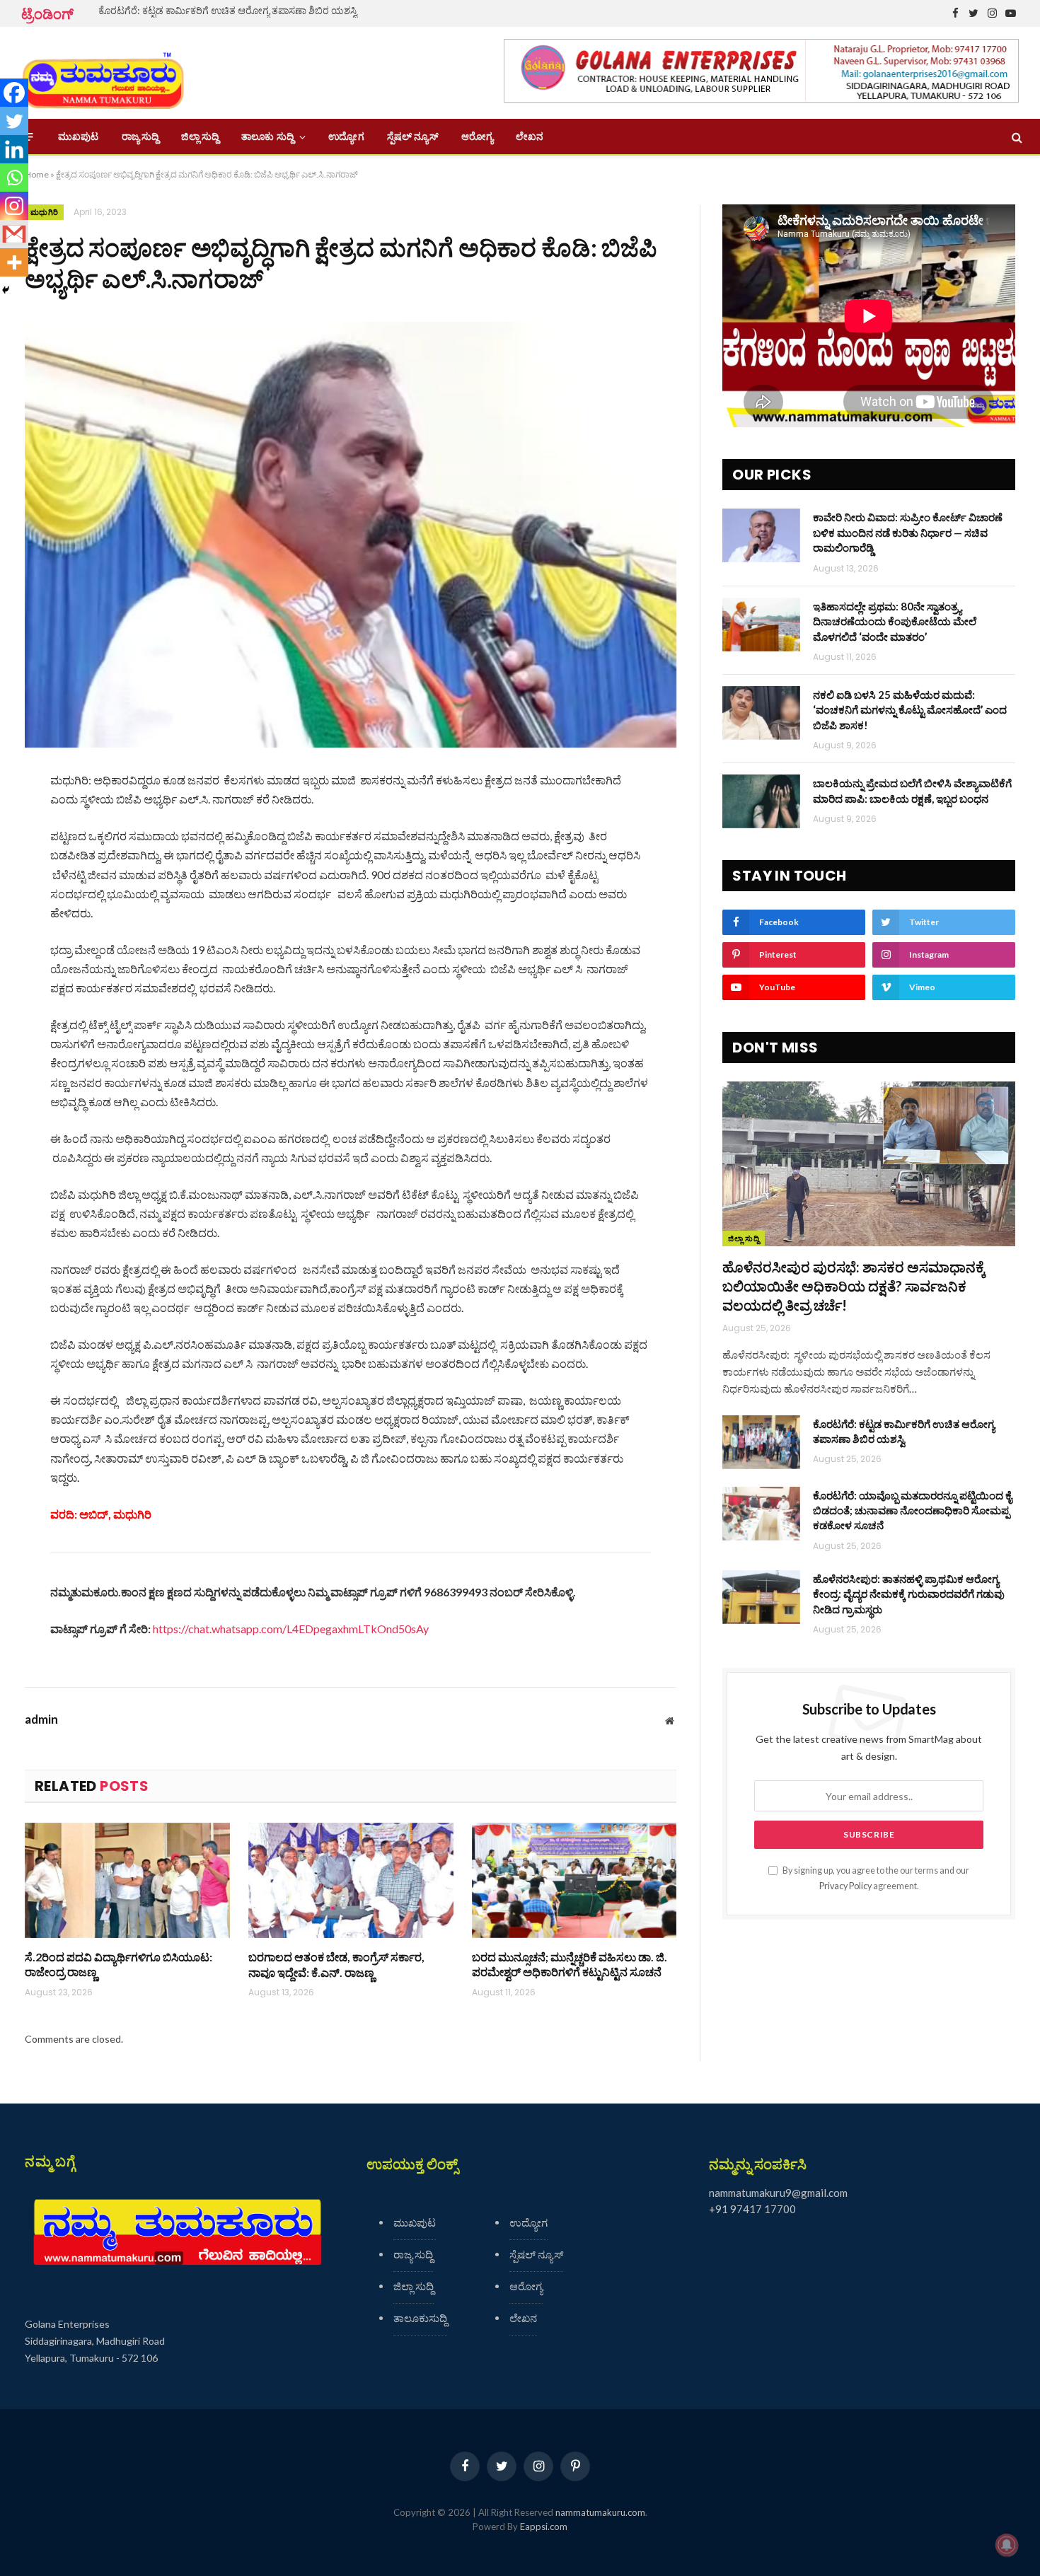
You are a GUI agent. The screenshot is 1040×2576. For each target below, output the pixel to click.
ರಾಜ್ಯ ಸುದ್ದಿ (140, 137)
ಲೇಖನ (530, 137)
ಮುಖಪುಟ (79, 137)
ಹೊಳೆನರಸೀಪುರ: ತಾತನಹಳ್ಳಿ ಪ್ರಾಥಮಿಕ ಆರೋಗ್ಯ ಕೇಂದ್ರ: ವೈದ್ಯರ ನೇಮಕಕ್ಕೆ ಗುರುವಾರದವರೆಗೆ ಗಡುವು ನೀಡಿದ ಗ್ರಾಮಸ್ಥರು (909, 1594)
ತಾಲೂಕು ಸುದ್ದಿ (267, 137)
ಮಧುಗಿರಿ (44, 212)
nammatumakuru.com (600, 2512)
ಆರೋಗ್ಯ (477, 137)
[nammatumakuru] (103, 73)
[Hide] (6, 290)
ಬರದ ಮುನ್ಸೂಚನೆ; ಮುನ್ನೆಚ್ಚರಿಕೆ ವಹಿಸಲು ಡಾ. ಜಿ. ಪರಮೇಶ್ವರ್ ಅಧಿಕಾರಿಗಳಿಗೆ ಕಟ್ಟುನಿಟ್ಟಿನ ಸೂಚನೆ (570, 1965)
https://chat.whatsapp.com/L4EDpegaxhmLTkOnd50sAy (291, 1629)
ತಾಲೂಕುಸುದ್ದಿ (420, 2318)
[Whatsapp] (14, 178)
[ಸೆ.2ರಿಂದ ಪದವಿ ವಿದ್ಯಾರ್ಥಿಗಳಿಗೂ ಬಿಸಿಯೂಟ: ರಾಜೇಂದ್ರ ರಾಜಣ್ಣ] (127, 1880)
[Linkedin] (14, 149)
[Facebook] (14, 93)
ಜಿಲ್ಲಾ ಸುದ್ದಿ (200, 137)
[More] (14, 262)
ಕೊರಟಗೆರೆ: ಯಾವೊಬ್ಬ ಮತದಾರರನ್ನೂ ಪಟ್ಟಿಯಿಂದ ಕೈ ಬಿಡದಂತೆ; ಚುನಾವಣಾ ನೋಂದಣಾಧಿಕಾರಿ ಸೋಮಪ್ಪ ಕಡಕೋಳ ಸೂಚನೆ (912, 1510)
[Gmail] (14, 234)
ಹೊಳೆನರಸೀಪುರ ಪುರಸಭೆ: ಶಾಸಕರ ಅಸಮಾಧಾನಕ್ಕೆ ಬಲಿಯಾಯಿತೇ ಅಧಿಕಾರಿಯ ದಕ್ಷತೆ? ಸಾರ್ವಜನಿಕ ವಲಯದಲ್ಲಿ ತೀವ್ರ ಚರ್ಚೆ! (854, 1286)
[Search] (1016, 137)
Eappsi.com (544, 2526)
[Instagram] (14, 206)
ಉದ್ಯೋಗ (346, 137)
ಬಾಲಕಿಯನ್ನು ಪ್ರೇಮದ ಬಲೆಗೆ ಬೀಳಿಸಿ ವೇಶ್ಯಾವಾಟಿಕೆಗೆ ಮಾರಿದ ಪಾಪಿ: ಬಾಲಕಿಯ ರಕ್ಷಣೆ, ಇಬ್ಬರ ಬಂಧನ (912, 790)
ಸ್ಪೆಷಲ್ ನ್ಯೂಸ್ (413, 137)
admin (41, 1719)
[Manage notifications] (1007, 2545)
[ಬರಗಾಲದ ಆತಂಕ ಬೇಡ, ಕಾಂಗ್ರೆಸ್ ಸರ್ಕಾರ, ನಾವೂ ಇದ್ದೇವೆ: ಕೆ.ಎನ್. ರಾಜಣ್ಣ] (351, 1880)
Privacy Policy (845, 1886)
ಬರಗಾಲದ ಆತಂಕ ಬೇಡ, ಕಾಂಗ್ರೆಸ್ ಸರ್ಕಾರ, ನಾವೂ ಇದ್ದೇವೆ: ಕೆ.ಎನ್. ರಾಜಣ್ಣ (336, 1965)
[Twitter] (14, 121)
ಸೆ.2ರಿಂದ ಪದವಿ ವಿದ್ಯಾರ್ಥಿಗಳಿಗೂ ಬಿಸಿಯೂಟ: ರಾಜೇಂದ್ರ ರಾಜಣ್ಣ (119, 1965)
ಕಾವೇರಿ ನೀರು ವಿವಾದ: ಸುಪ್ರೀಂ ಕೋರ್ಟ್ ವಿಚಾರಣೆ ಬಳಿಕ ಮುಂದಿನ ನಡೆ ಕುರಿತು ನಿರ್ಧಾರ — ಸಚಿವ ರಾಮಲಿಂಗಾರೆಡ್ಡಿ (908, 532)
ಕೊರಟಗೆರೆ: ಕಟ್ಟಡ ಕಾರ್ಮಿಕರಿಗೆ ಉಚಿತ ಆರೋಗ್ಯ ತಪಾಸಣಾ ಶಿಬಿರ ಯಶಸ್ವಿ (228, 10)
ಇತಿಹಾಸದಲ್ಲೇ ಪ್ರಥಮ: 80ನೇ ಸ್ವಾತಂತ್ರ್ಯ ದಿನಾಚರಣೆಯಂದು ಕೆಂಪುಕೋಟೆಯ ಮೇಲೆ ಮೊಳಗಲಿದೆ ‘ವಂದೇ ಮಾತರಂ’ (895, 621)
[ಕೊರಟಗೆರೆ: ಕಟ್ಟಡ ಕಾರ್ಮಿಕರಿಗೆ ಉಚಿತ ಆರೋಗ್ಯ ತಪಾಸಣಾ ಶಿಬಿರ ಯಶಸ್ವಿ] (761, 1442)
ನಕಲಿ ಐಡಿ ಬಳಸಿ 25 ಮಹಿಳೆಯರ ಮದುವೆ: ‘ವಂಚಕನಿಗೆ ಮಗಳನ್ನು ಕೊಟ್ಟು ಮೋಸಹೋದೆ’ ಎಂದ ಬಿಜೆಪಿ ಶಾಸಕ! (910, 710)
